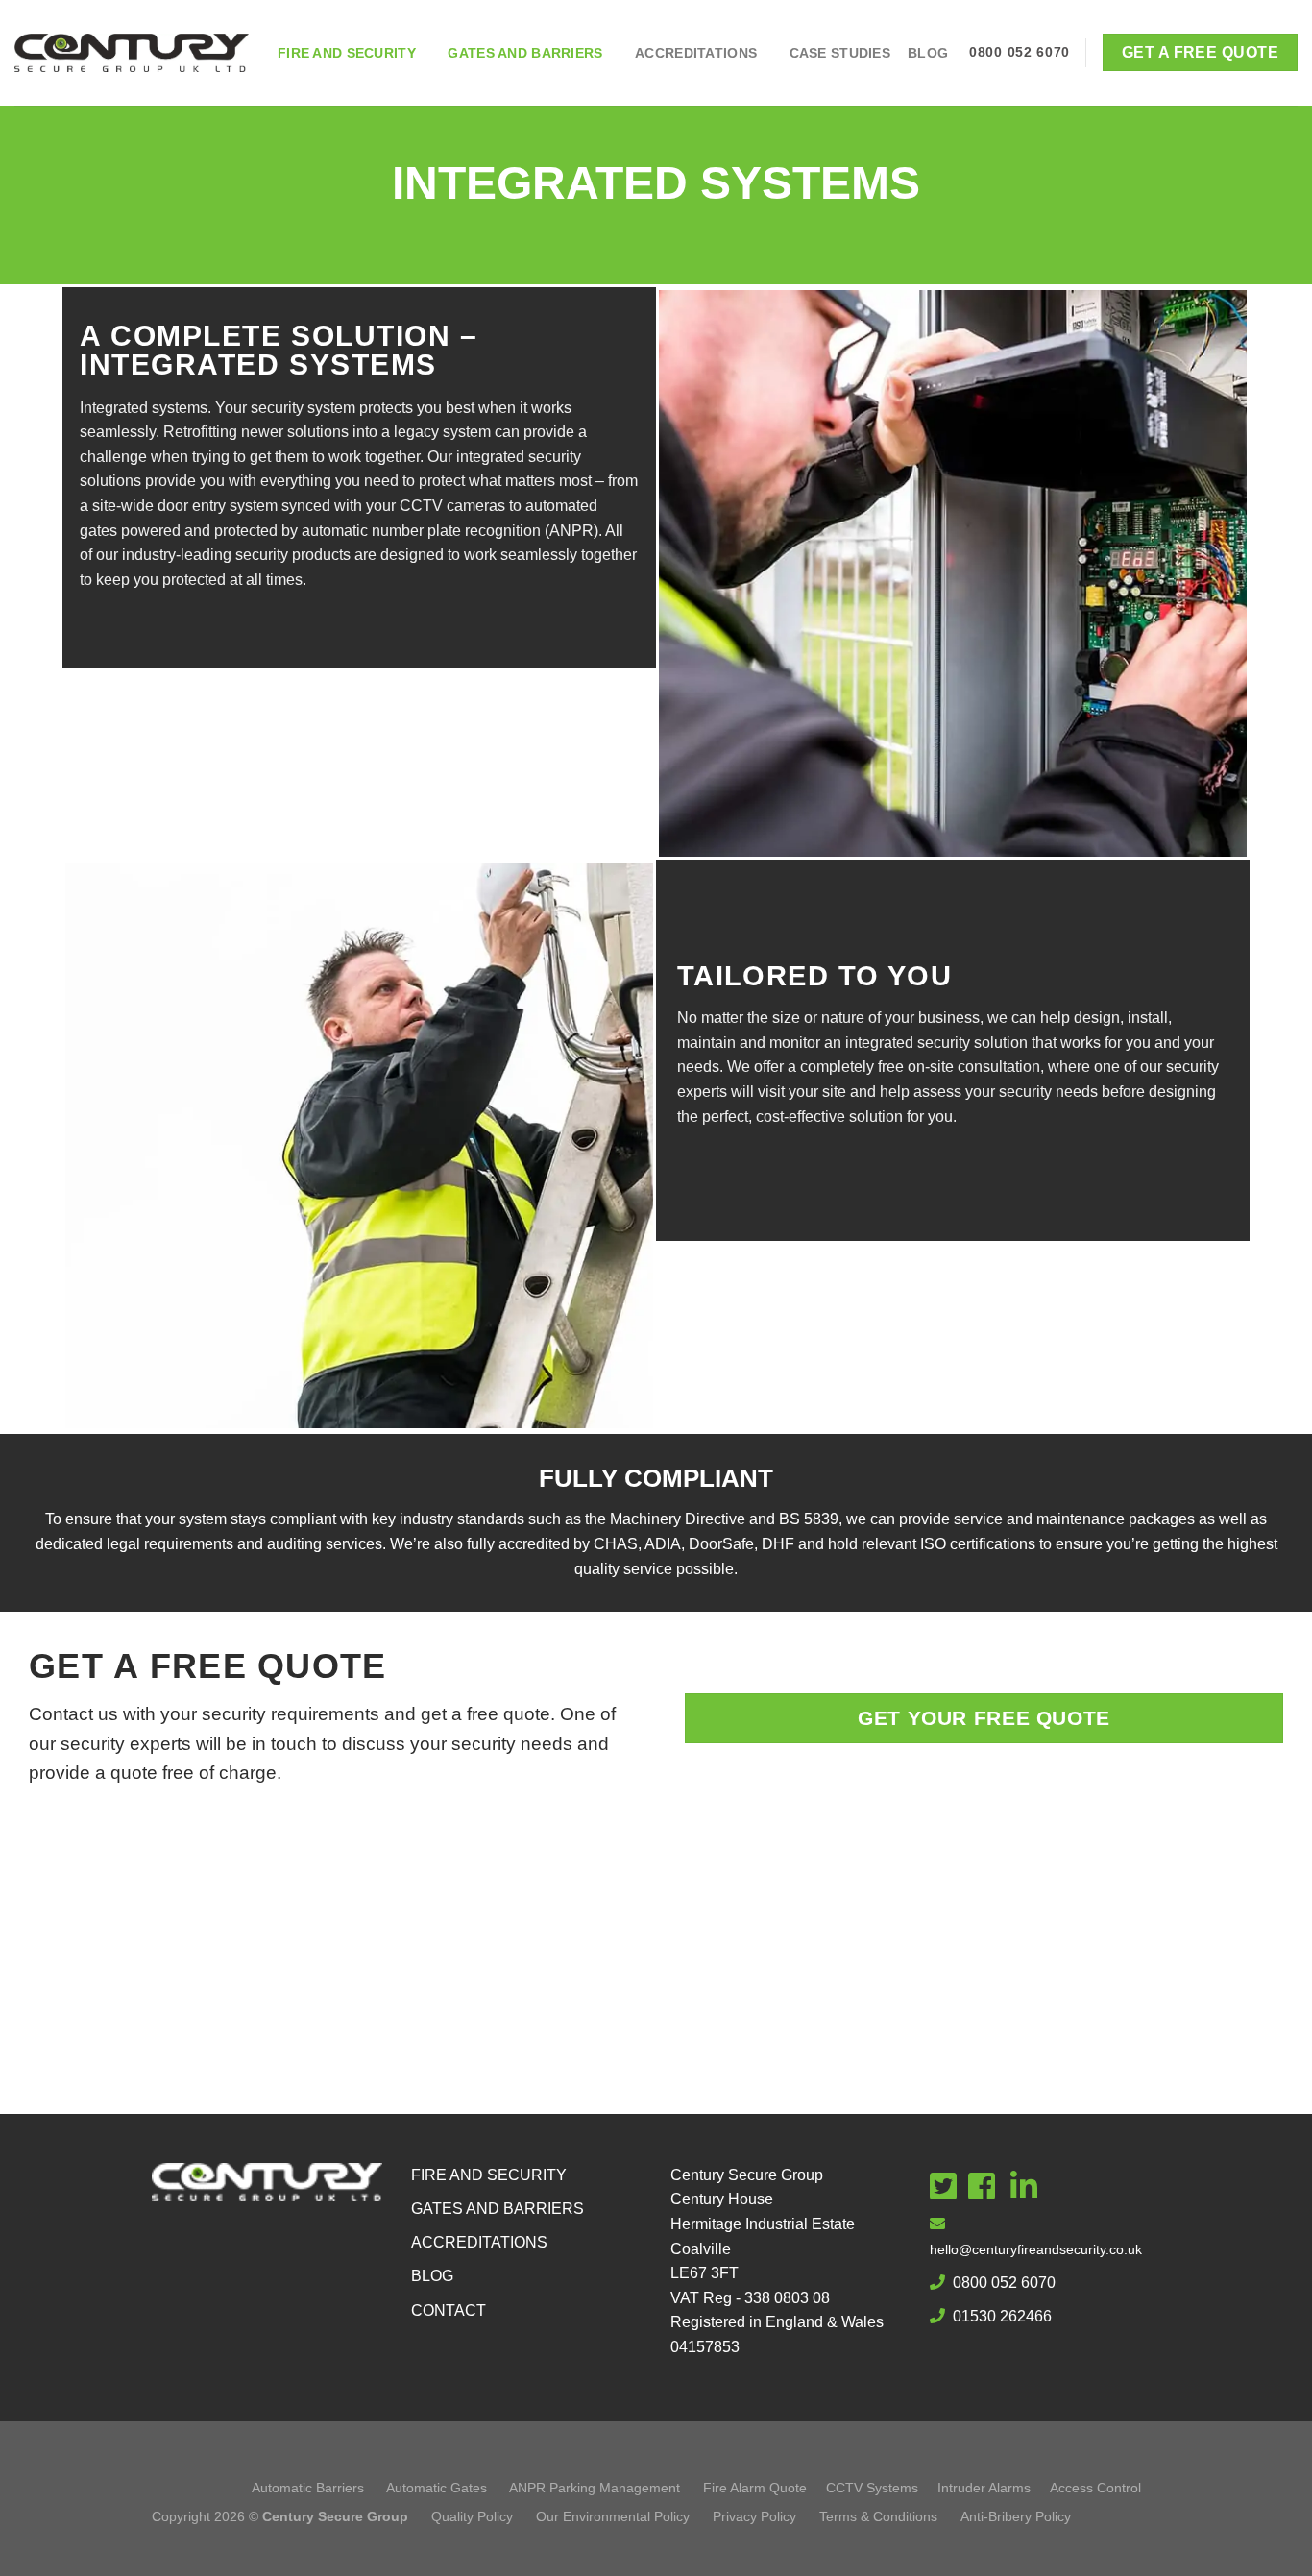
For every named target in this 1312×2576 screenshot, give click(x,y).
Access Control (1095, 2488)
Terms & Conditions (880, 2516)
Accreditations (696, 53)
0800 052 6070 (1004, 2283)
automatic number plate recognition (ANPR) (450, 531)
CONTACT (449, 2310)
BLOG (432, 2276)
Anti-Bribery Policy (1016, 2516)
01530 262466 (1002, 2316)
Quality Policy (474, 2516)
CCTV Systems (872, 2488)
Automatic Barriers (308, 2488)
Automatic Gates (437, 2488)
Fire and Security (347, 53)
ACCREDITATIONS (479, 2242)
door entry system (218, 506)
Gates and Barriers (525, 53)
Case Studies (840, 53)
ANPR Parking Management (595, 2488)
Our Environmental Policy (613, 2516)
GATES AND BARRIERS (498, 2209)
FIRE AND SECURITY (489, 2175)
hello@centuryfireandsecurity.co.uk (1036, 2249)
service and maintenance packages (1074, 1519)
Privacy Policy (756, 2516)
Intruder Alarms (984, 2488)
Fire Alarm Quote (755, 2488)
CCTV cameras (452, 506)
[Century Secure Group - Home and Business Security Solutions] (132, 53)
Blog (928, 53)
